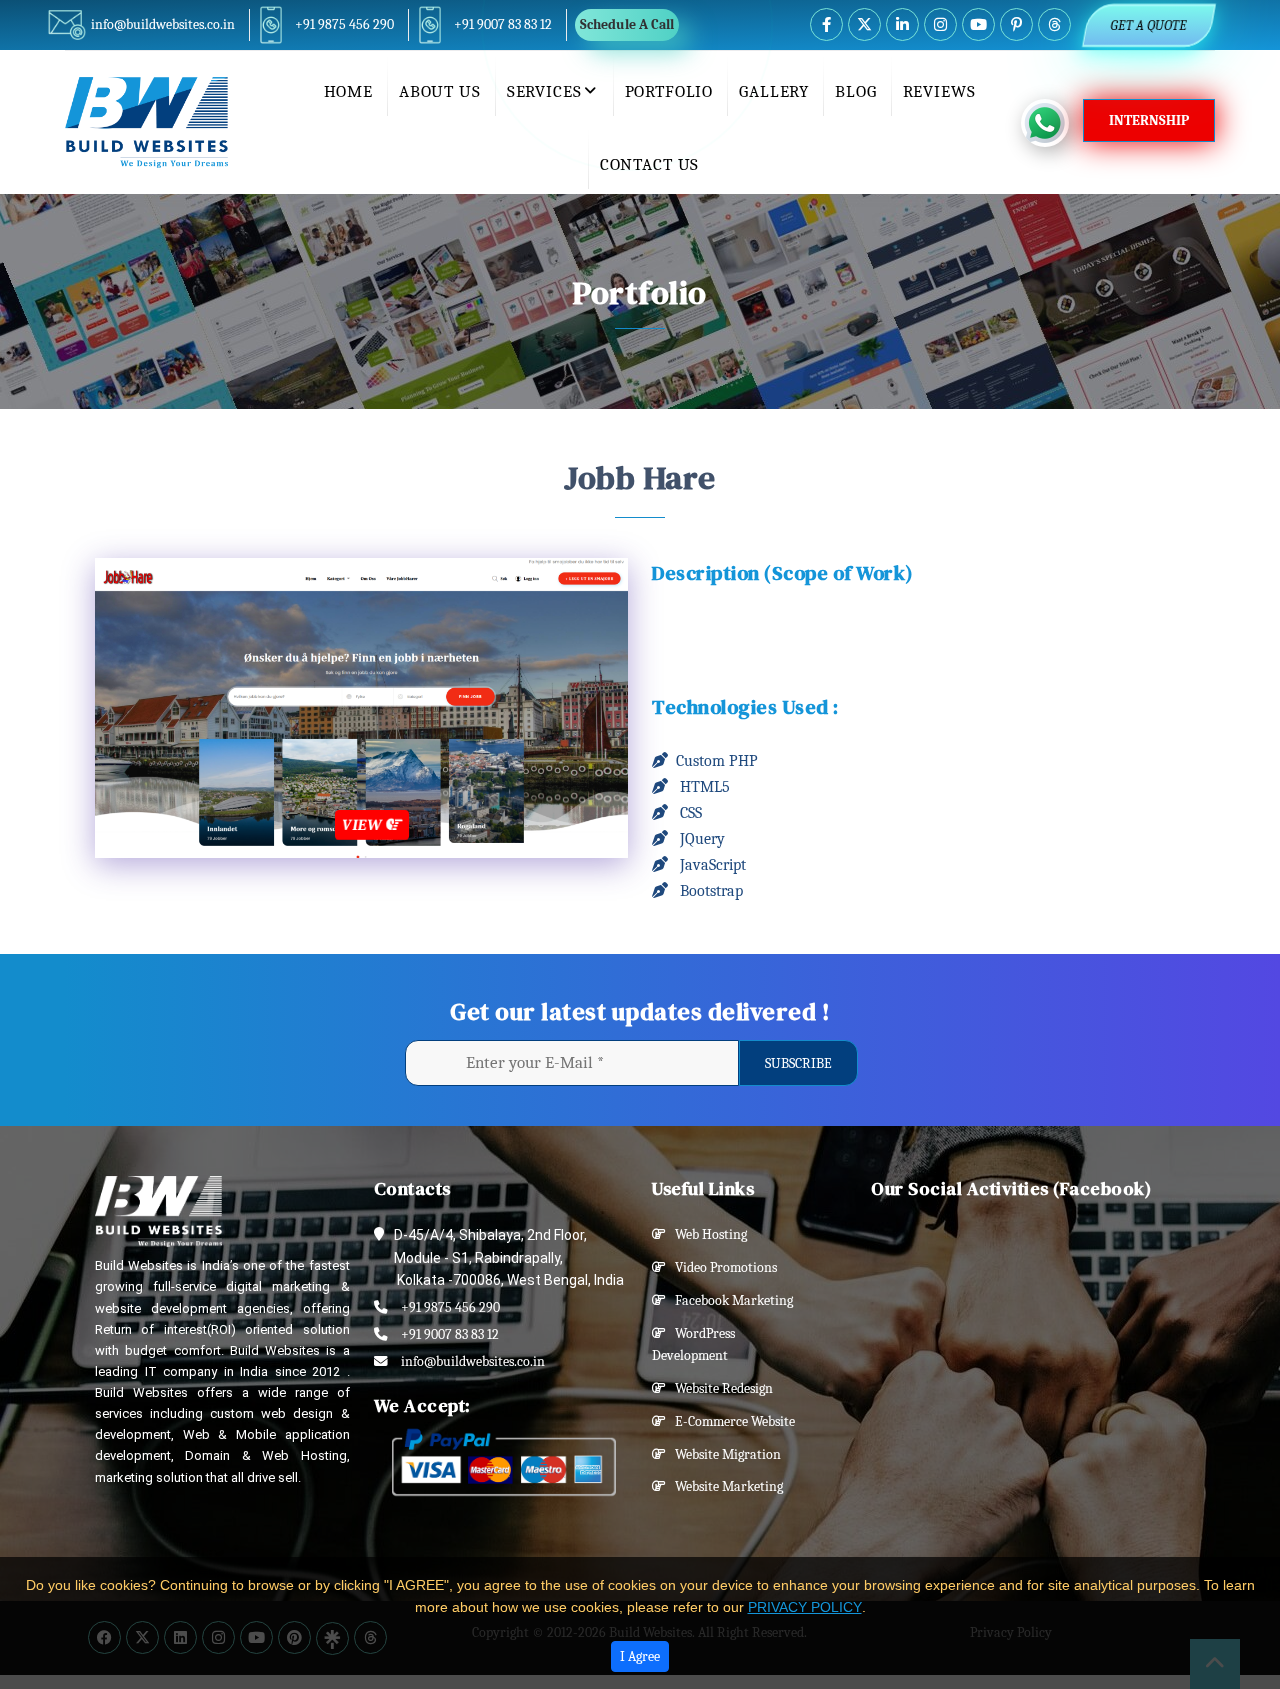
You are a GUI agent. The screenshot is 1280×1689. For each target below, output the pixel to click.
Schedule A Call (627, 24)
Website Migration (723, 1454)
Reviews (939, 91)
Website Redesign (719, 1388)
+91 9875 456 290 (344, 24)
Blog (855, 91)
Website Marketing (724, 1486)
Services (544, 91)
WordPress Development (693, 1344)
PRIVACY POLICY (805, 1607)
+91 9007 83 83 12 (503, 24)
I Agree (640, 1656)
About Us (440, 91)
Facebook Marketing (729, 1300)
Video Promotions (721, 1267)
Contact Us (650, 164)
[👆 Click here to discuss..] (1052, 123)
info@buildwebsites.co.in (163, 24)
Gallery (774, 91)
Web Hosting (706, 1234)
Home (348, 91)
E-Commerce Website (730, 1421)
